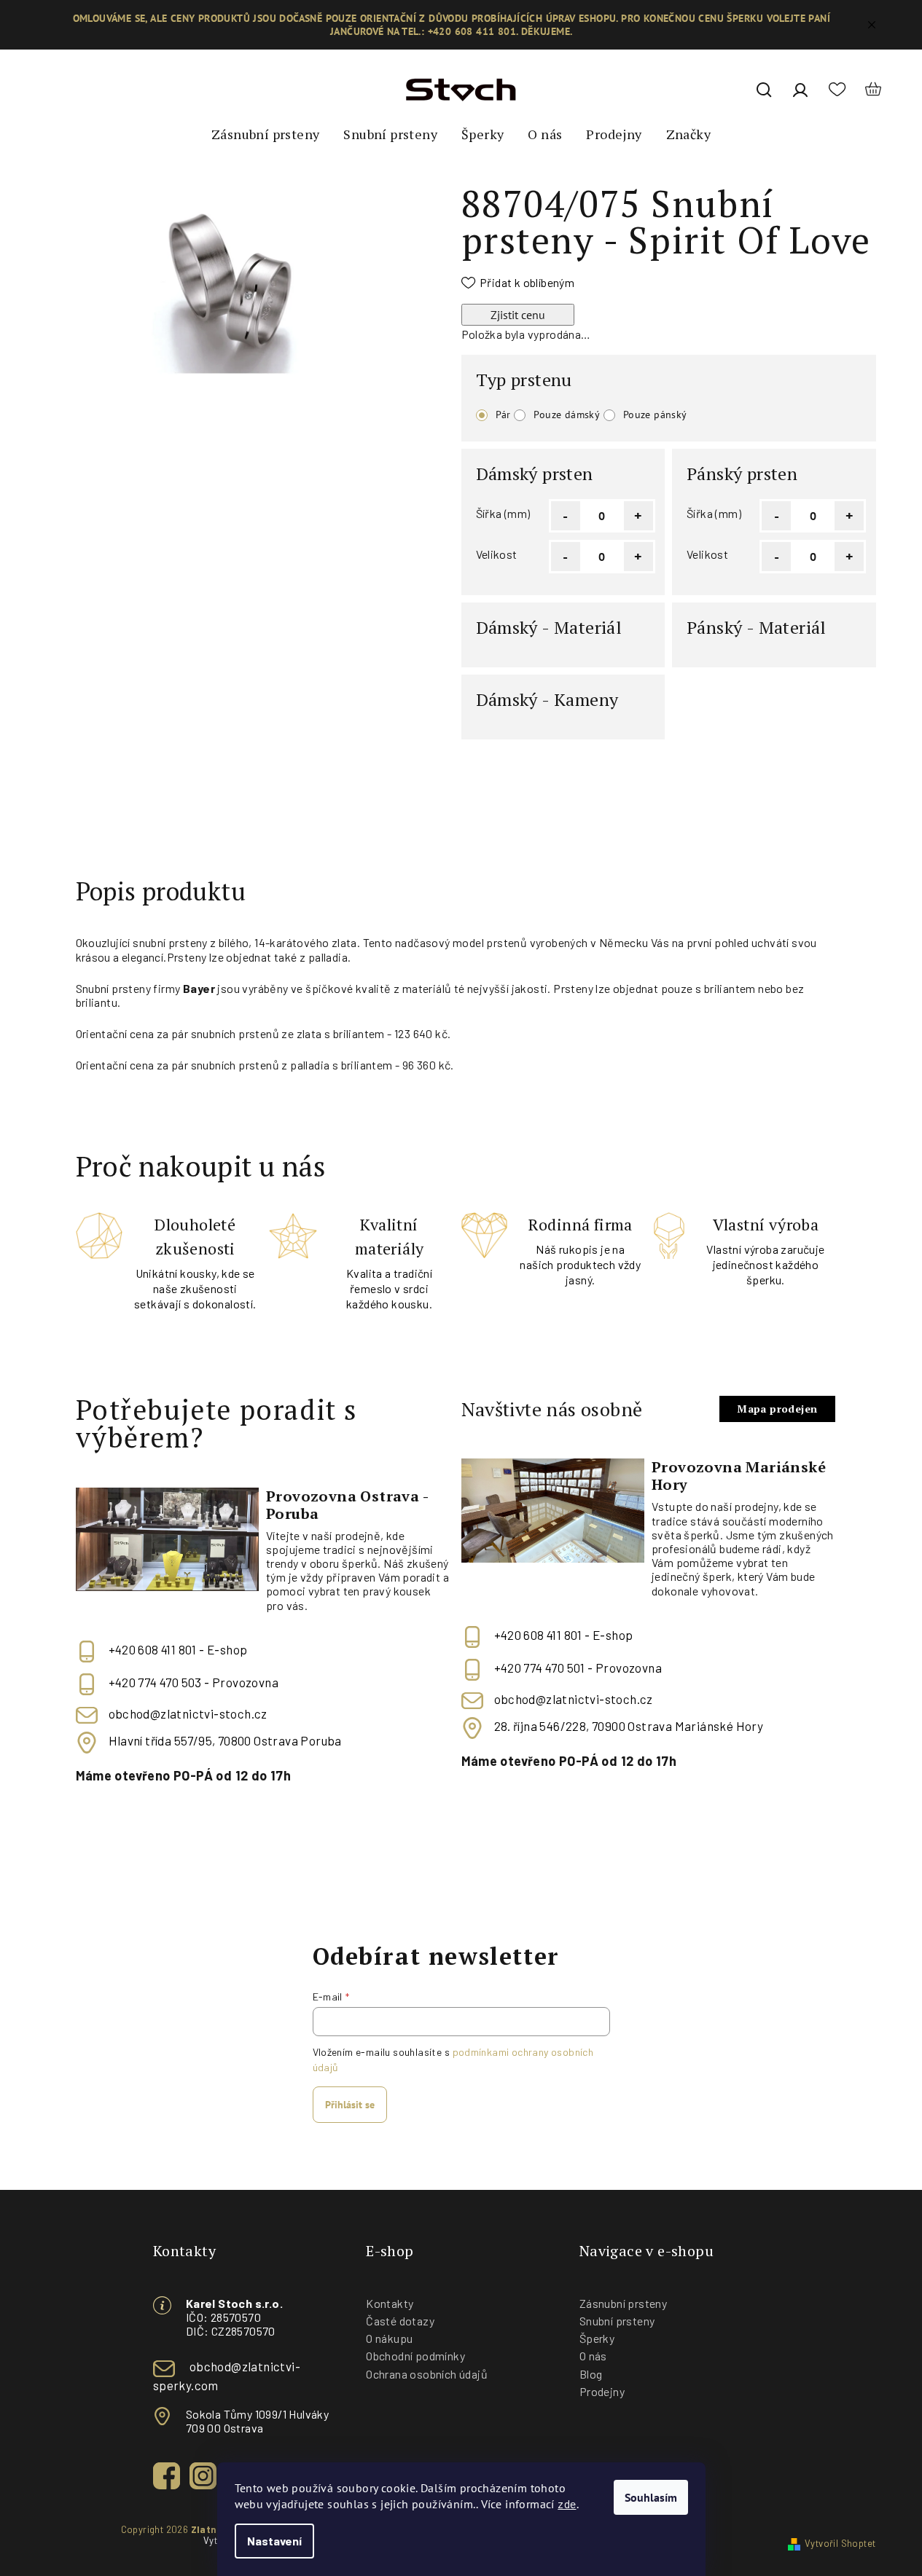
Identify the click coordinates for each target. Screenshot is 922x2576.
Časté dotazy (400, 2321)
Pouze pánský (655, 415)
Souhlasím (651, 2497)
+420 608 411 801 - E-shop (178, 1649)
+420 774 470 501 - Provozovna (578, 1668)
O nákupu (389, 2338)
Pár (503, 415)
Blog (591, 2374)
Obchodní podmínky (415, 2356)
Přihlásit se (350, 2105)
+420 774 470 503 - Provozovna (194, 1682)
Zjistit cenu (518, 315)
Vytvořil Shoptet (840, 2543)
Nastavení (274, 2541)
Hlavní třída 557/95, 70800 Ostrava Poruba (225, 1740)
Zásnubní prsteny (623, 2303)
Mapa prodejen (777, 1409)
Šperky (597, 2338)
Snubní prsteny (617, 2321)
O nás (593, 2356)
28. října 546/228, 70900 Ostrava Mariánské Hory (629, 1726)
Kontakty (390, 2303)
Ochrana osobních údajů (427, 2374)
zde (567, 2504)
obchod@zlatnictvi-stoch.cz (188, 1713)
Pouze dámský (567, 415)
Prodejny (602, 2391)
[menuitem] (265, 135)
